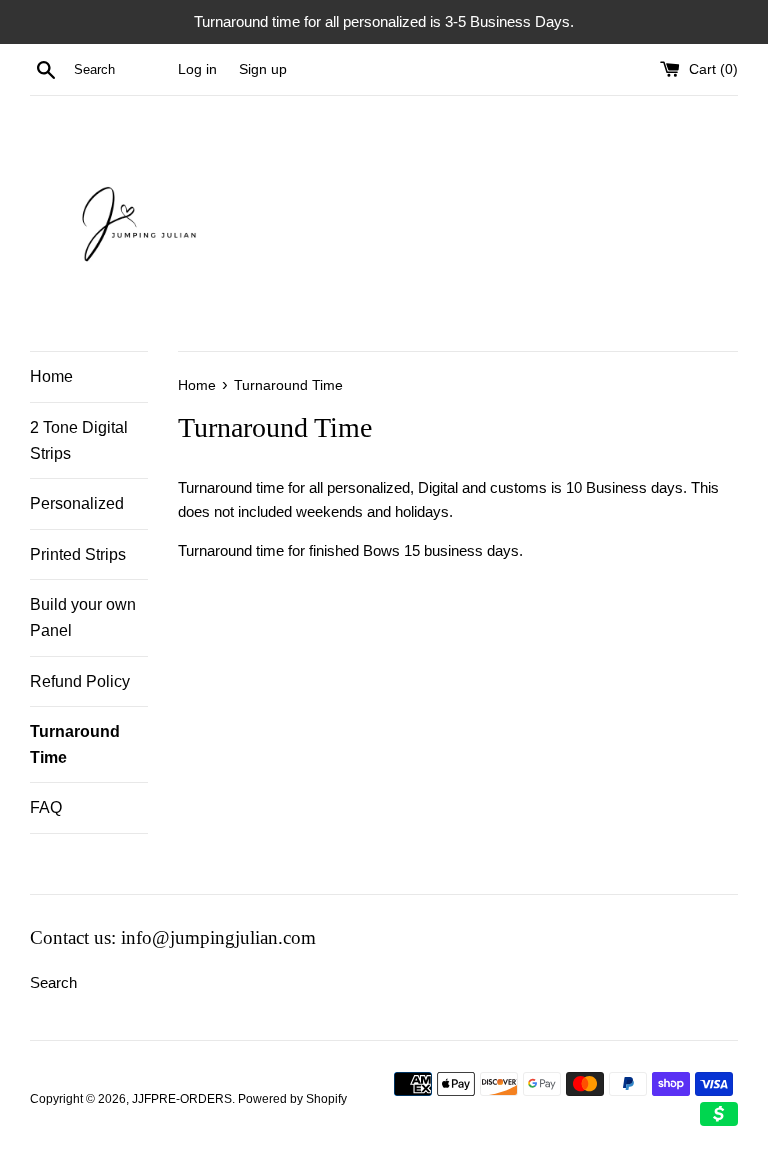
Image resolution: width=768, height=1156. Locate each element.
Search (53, 982)
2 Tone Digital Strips (79, 440)
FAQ (46, 807)
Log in (197, 69)
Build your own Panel (83, 617)
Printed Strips (78, 554)
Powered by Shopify (292, 1099)
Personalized (77, 503)
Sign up (263, 69)
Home (51, 376)
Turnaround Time (75, 744)
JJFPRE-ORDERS (182, 1099)
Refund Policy (80, 681)
